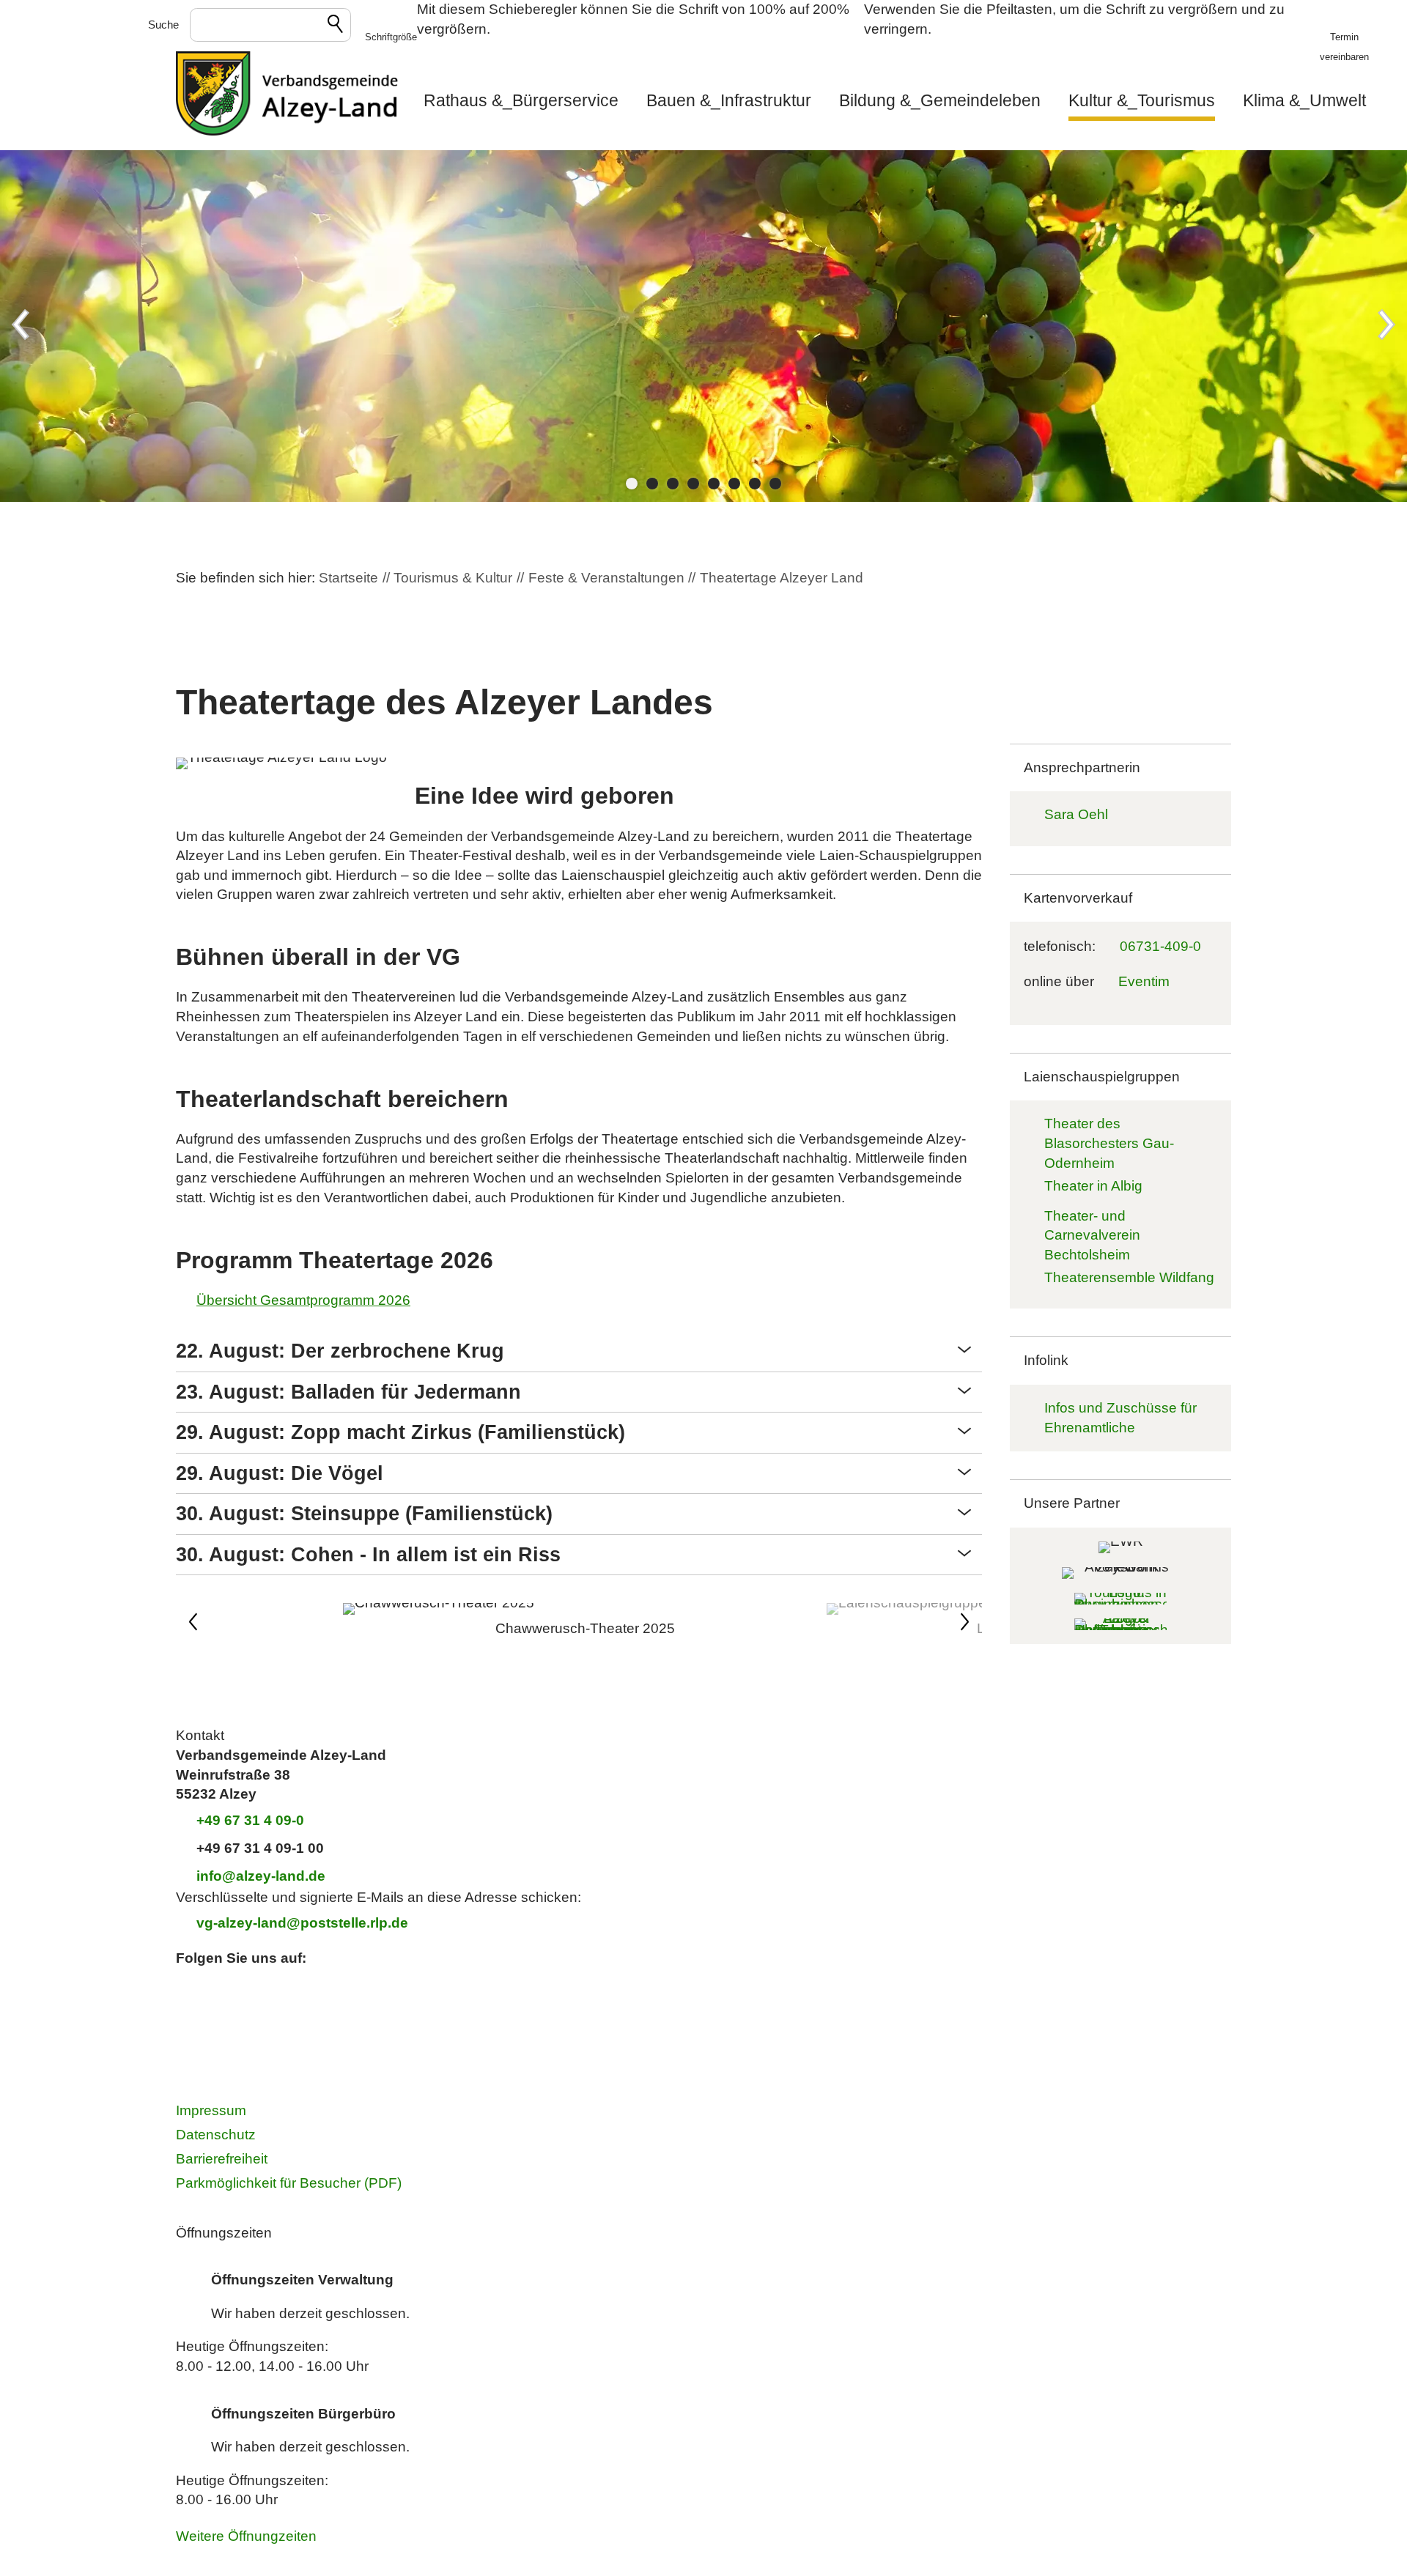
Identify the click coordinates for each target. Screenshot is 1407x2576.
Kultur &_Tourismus (1142, 100)
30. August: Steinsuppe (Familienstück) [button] (364, 1514)
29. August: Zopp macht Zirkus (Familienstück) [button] (400, 1432)
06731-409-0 (1160, 946)
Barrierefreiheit (222, 2159)
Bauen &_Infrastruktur (729, 100)
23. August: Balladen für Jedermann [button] (348, 1392)
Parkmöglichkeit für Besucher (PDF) (289, 2183)
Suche (163, 25)
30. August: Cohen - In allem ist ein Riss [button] (368, 1555)
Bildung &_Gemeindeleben (940, 100)
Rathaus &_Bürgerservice (521, 100)
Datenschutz (216, 2135)
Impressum (211, 2110)
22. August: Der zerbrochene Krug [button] (340, 1351)
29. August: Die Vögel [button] (280, 1473)
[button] (391, 26)
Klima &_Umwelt (1304, 100)
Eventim (1144, 981)
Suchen (336, 26)
